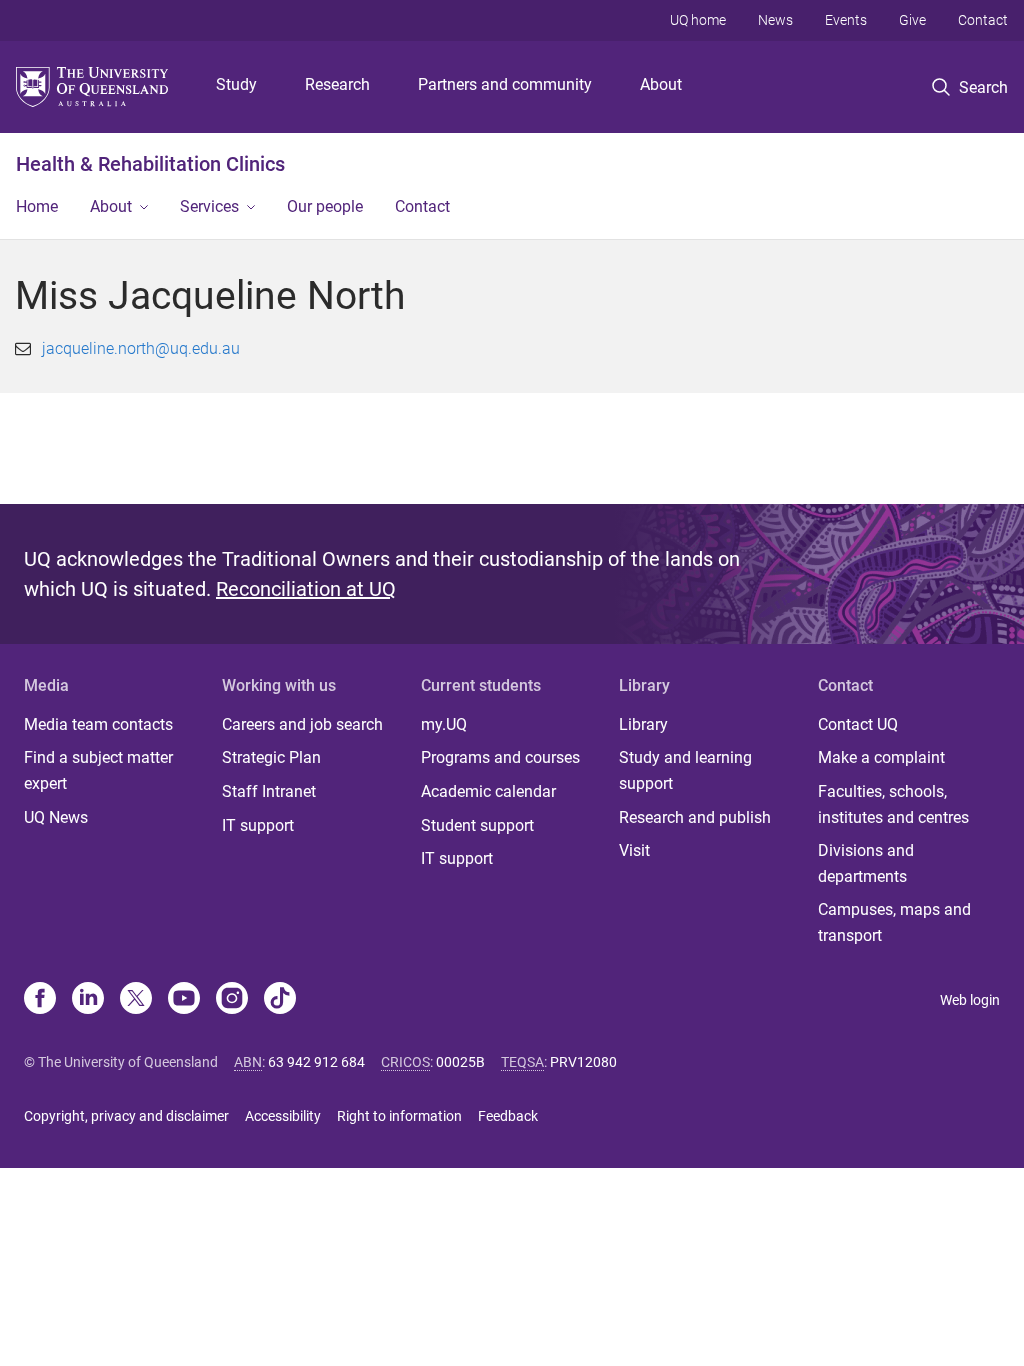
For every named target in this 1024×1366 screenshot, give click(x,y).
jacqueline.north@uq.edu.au (141, 348)
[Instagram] (232, 1000)
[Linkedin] (88, 1000)
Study (236, 84)
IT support (258, 825)
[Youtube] (184, 1000)
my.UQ (444, 724)
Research (337, 84)
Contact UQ (858, 724)
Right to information (399, 1116)
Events (846, 20)
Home (37, 206)
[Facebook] (40, 1000)
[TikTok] (280, 1000)
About (661, 84)
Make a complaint (881, 757)
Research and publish (695, 817)
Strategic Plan (271, 757)
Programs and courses (500, 757)
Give (912, 20)
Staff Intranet (269, 791)
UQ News (56, 817)
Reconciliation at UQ (306, 589)
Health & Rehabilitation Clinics (150, 164)
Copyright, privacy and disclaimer (126, 1116)
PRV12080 (583, 1062)
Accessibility (283, 1116)
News (775, 20)
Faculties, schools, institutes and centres (893, 804)
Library (643, 724)
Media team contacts (98, 724)
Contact (983, 20)
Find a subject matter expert (98, 770)
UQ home (698, 20)
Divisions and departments (866, 863)
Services (209, 206)
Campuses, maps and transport (894, 922)
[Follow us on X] (136, 1000)
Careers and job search (302, 724)
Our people (325, 206)
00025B (460, 1062)
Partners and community (505, 84)
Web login (970, 1000)
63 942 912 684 (316, 1062)
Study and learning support (685, 770)
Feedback (508, 1116)
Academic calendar (488, 791)
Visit (634, 850)
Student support (477, 825)
